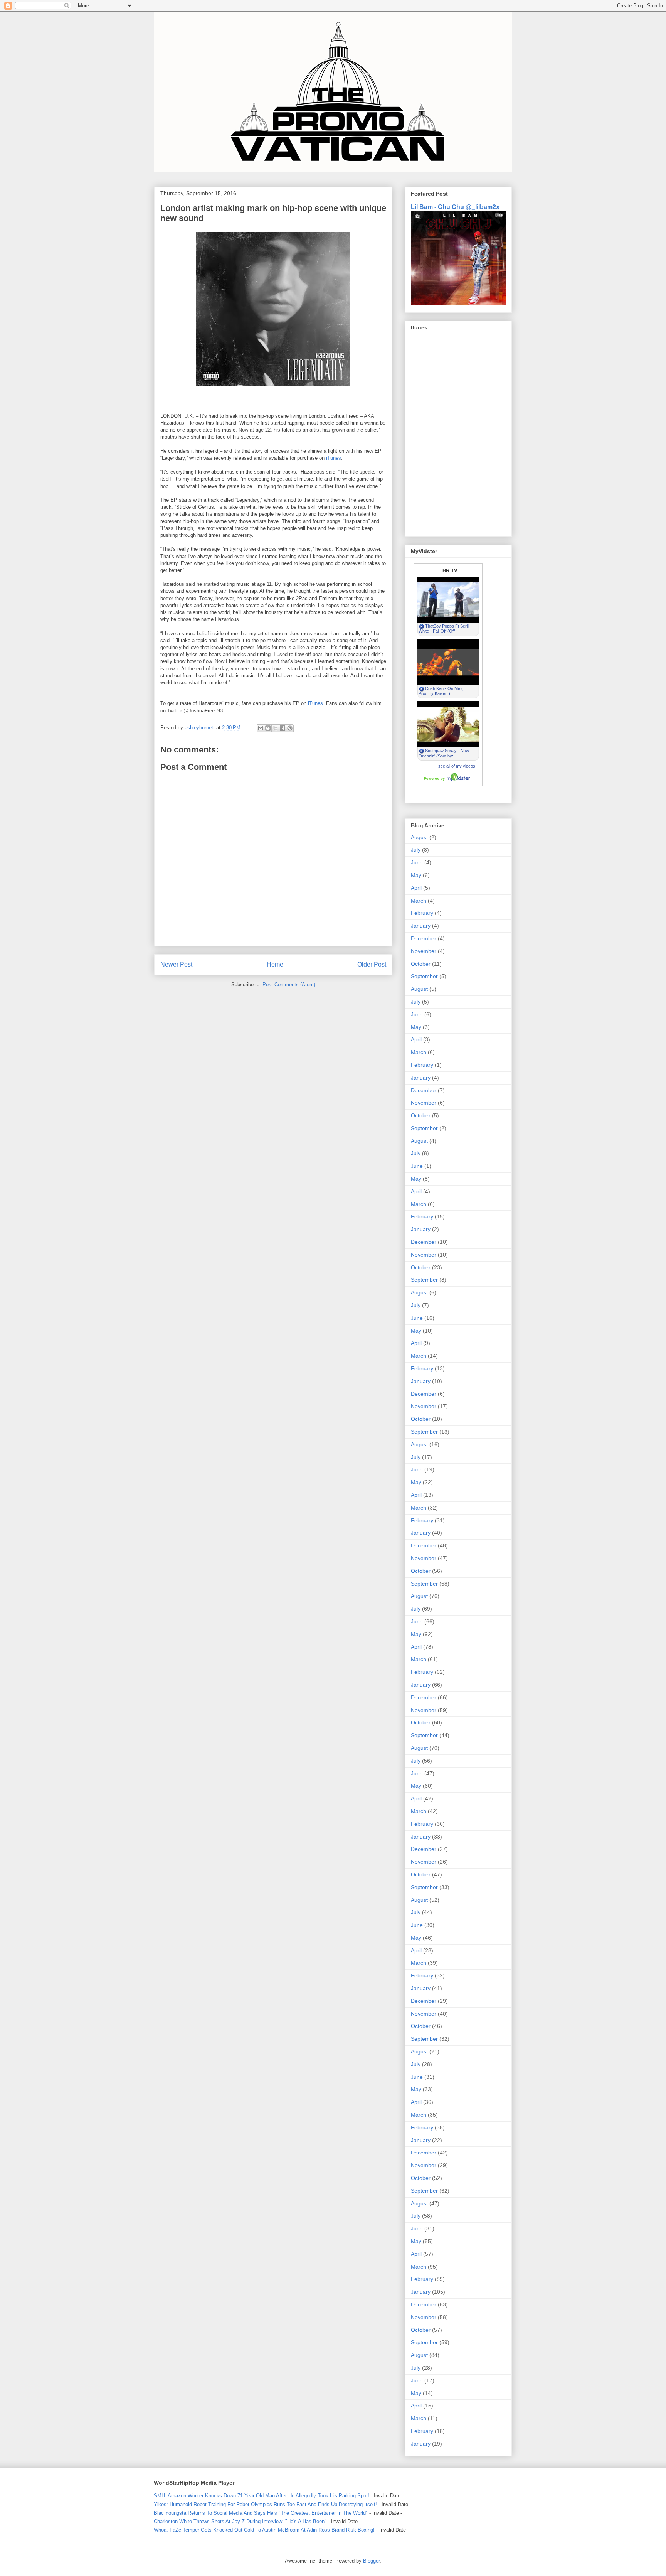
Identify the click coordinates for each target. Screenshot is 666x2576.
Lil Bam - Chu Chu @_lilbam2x (455, 207)
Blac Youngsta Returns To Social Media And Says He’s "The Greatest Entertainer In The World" (261, 2513)
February (422, 913)
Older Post (372, 964)
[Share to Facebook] (283, 728)
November (424, 951)
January (421, 926)
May (416, 875)
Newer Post (176, 964)
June (417, 862)
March (419, 901)
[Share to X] (275, 728)
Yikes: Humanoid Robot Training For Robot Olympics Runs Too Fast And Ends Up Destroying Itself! (265, 2504)
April (416, 888)
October (421, 964)
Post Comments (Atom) (289, 984)
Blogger (371, 2561)
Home (275, 964)
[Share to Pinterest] (290, 728)
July (416, 850)
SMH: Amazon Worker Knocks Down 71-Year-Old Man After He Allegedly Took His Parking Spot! (262, 2496)
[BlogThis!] (268, 728)
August (419, 837)
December (424, 938)
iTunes (334, 458)
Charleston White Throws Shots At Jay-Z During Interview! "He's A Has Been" (240, 2521)
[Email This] (261, 728)
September (424, 976)
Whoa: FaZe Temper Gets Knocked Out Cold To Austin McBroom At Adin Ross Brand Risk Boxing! (264, 2530)
